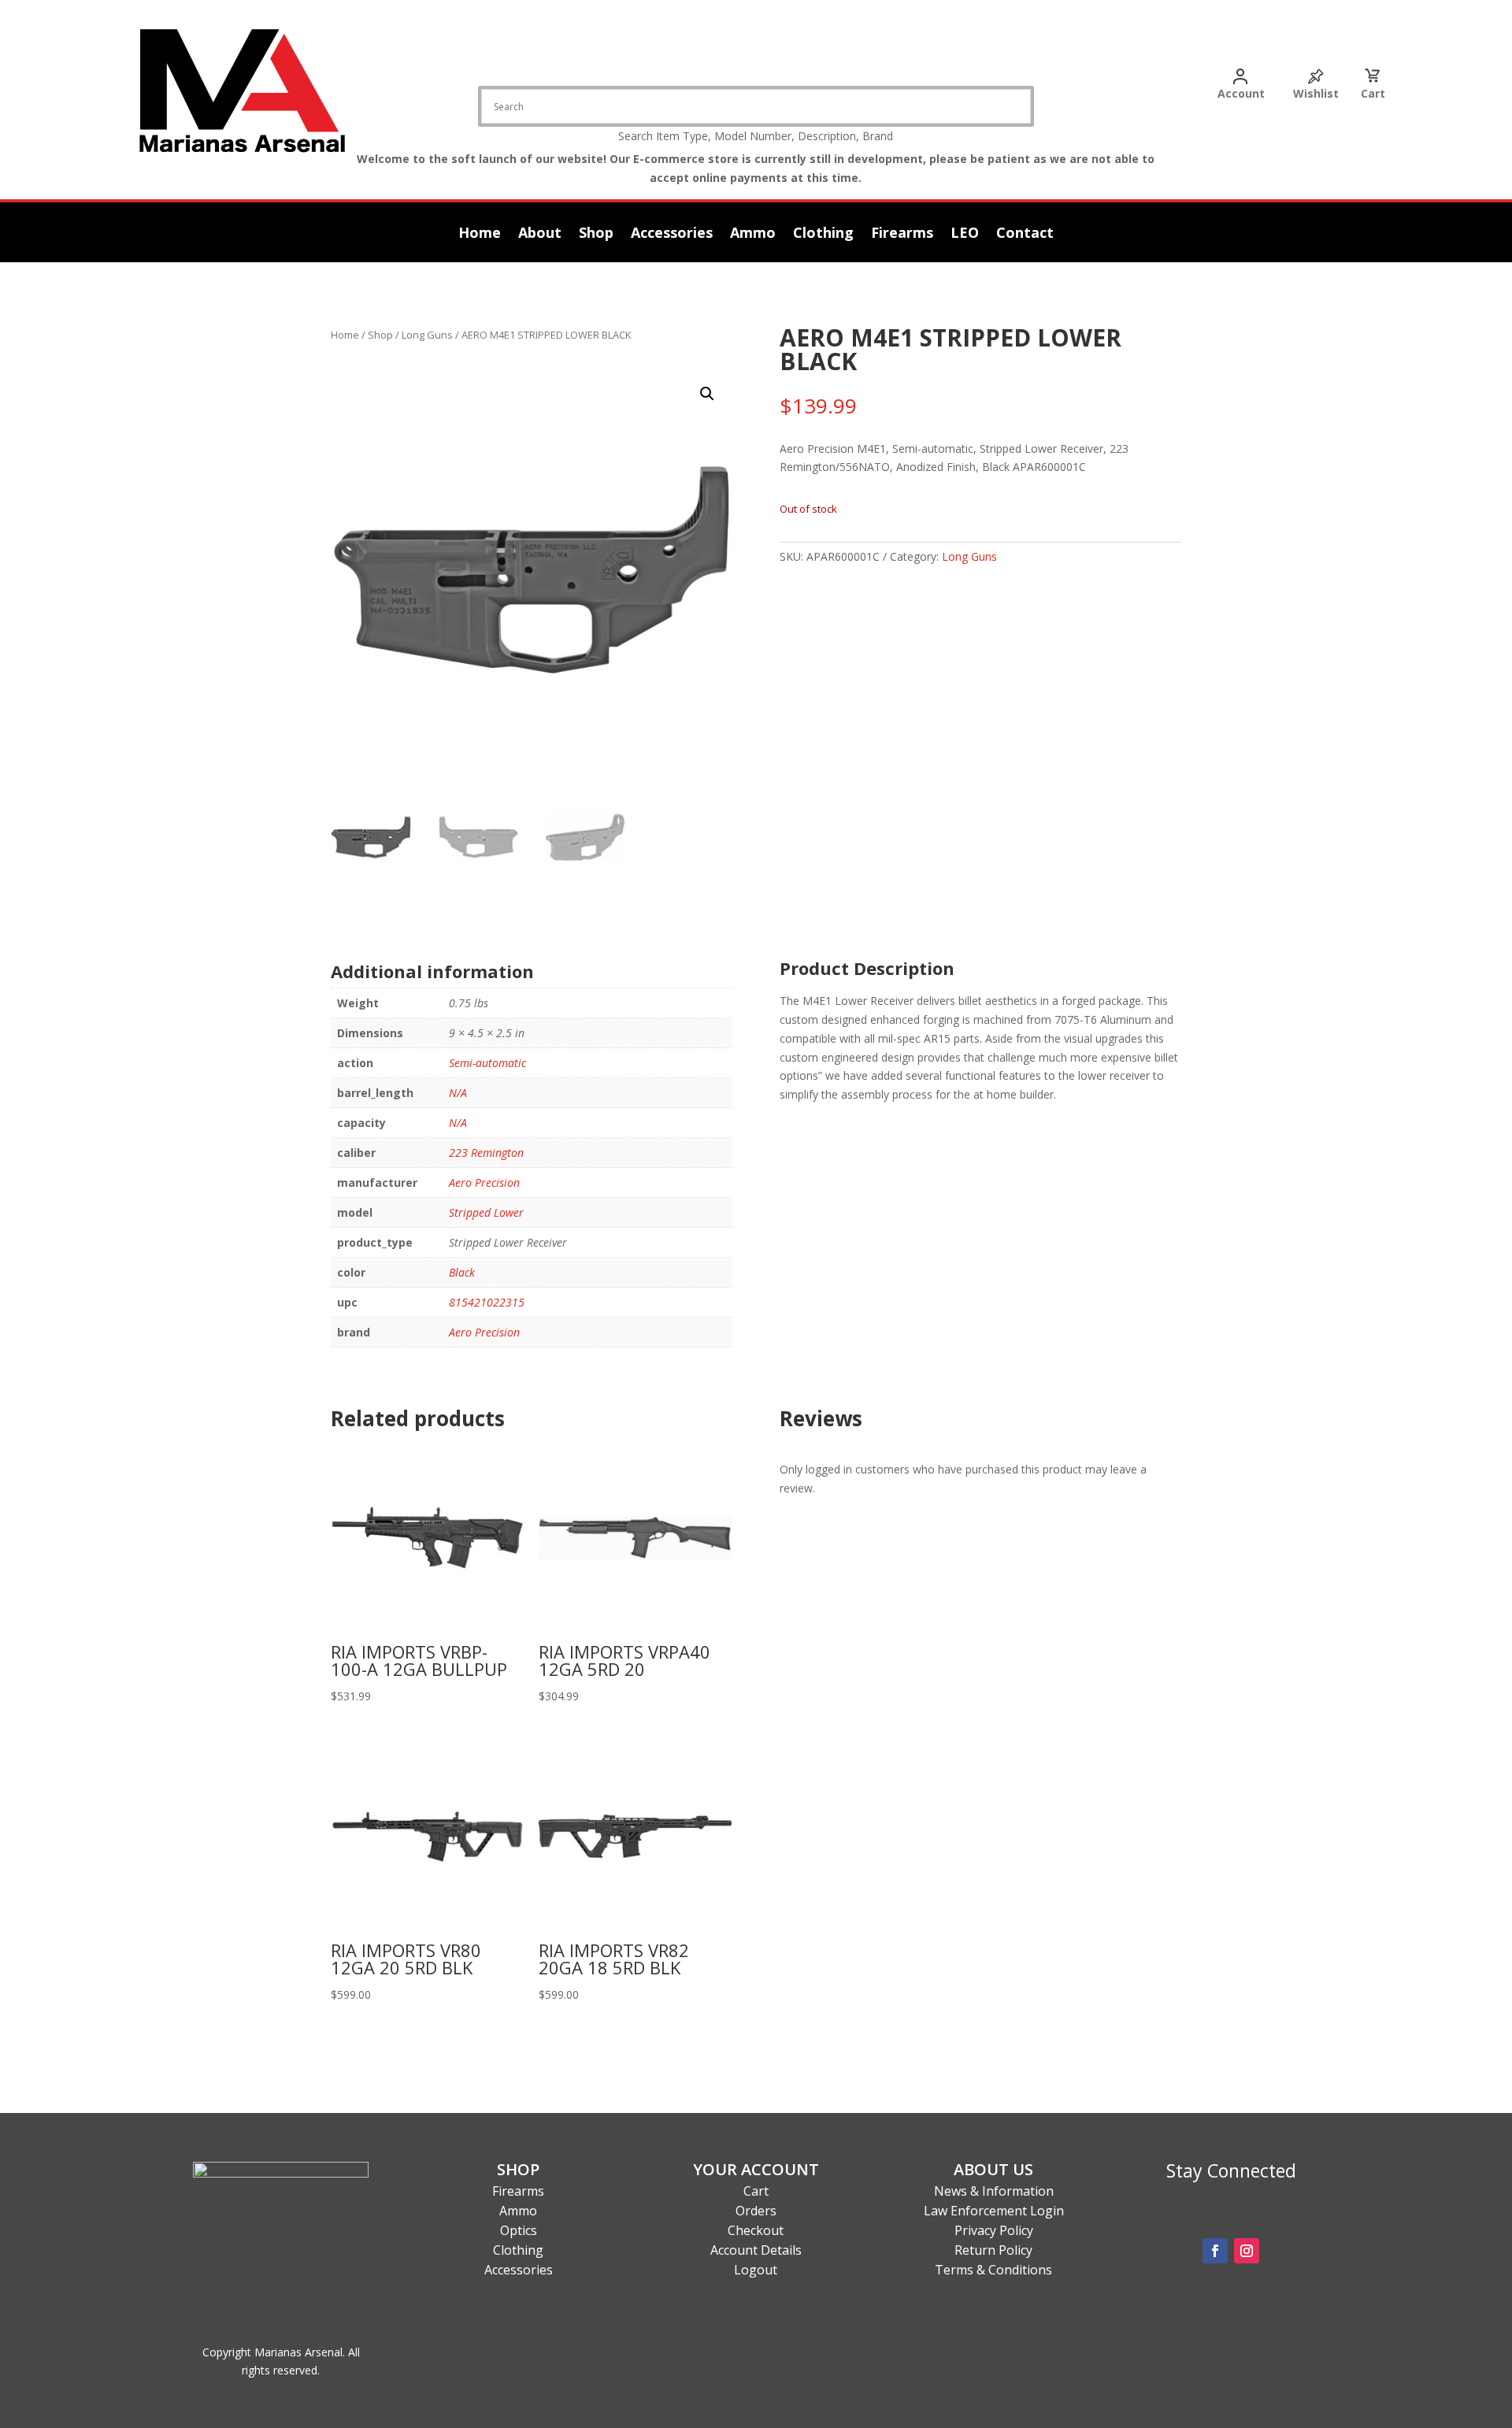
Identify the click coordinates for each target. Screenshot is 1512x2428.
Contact (1025, 234)
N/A (458, 1093)
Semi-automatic (487, 1063)
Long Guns (427, 335)
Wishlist (1316, 93)
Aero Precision (484, 1182)
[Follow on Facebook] (1215, 2251)
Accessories (672, 234)
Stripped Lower (486, 1212)
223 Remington (486, 1153)
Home (480, 234)
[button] (707, 394)
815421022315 (487, 1302)
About (540, 234)
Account (1241, 93)
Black (462, 1272)
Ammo (753, 234)
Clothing (823, 234)
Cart (1373, 93)
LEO (965, 234)
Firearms (902, 234)
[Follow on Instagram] (1247, 2251)
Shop (596, 234)
